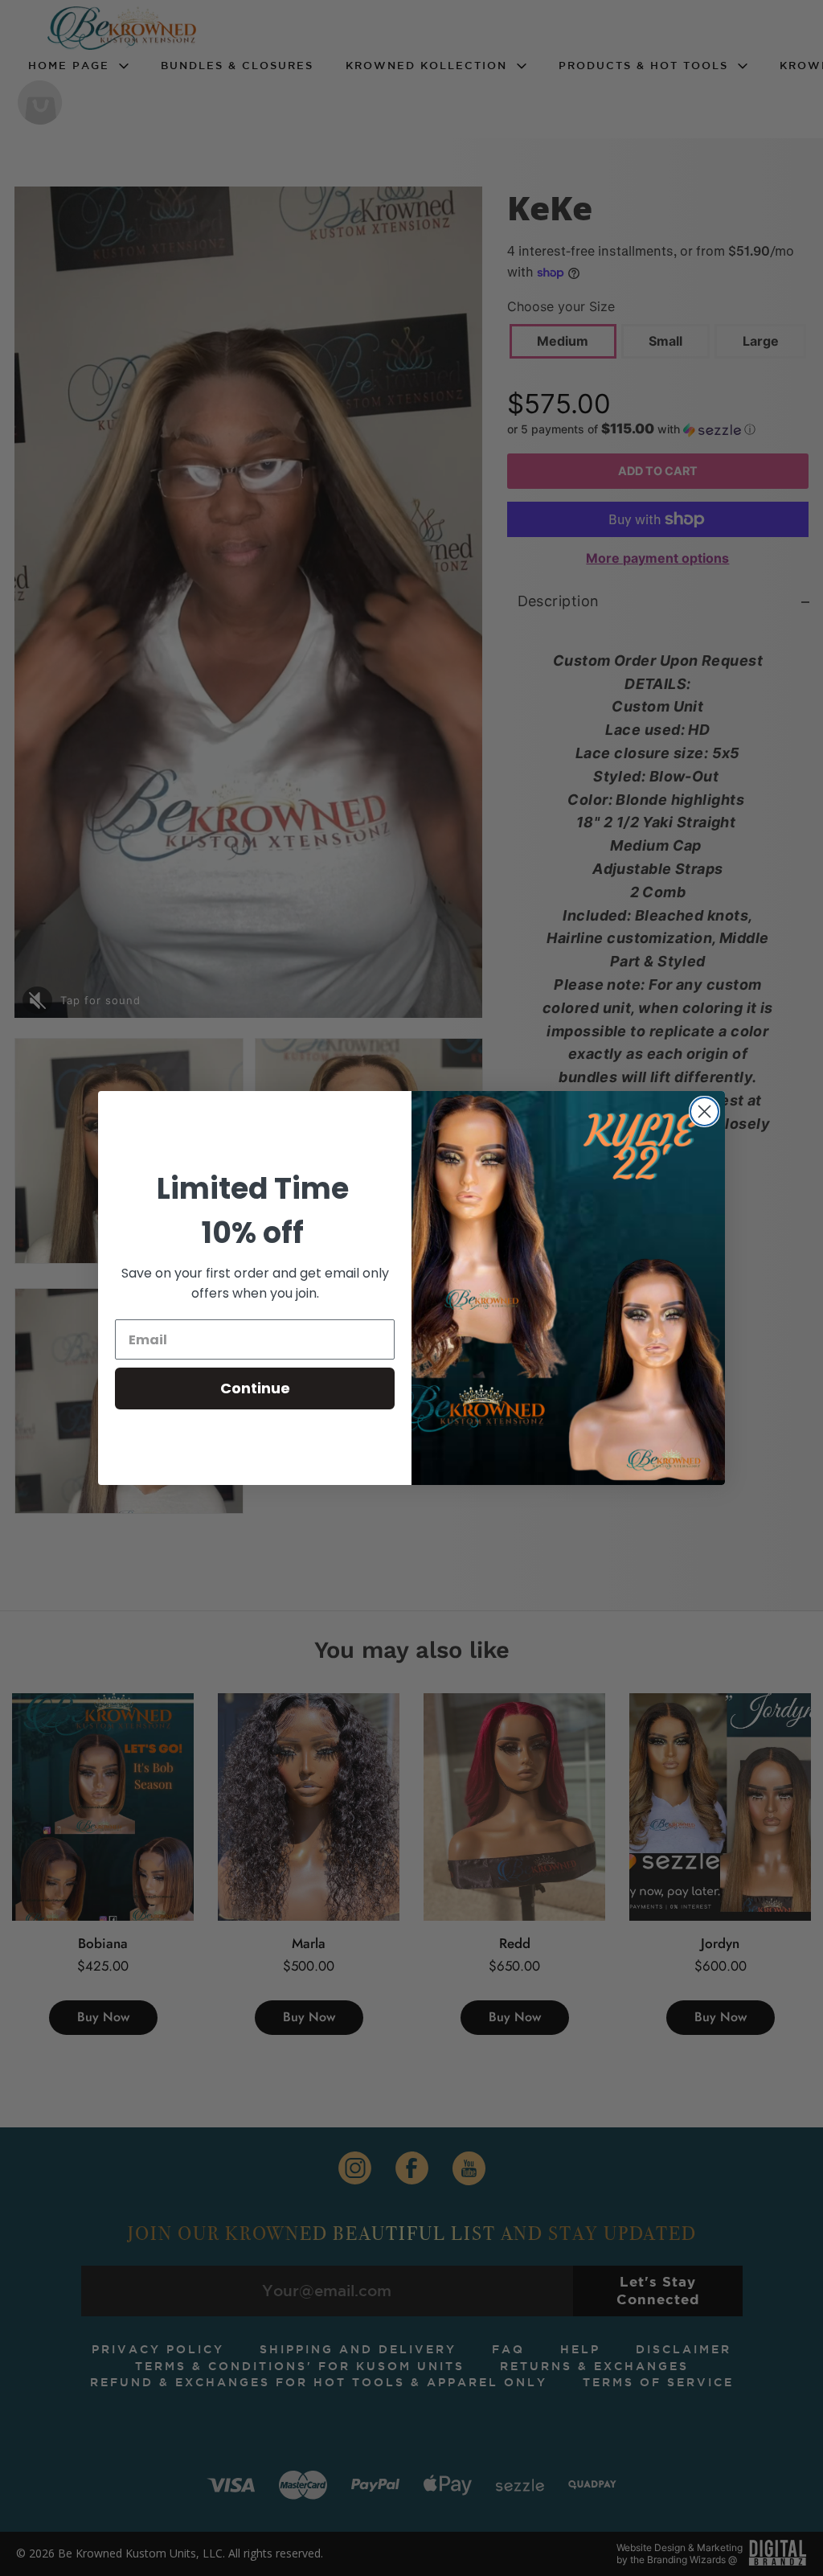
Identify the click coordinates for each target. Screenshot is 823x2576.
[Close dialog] (704, 1112)
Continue (255, 1388)
